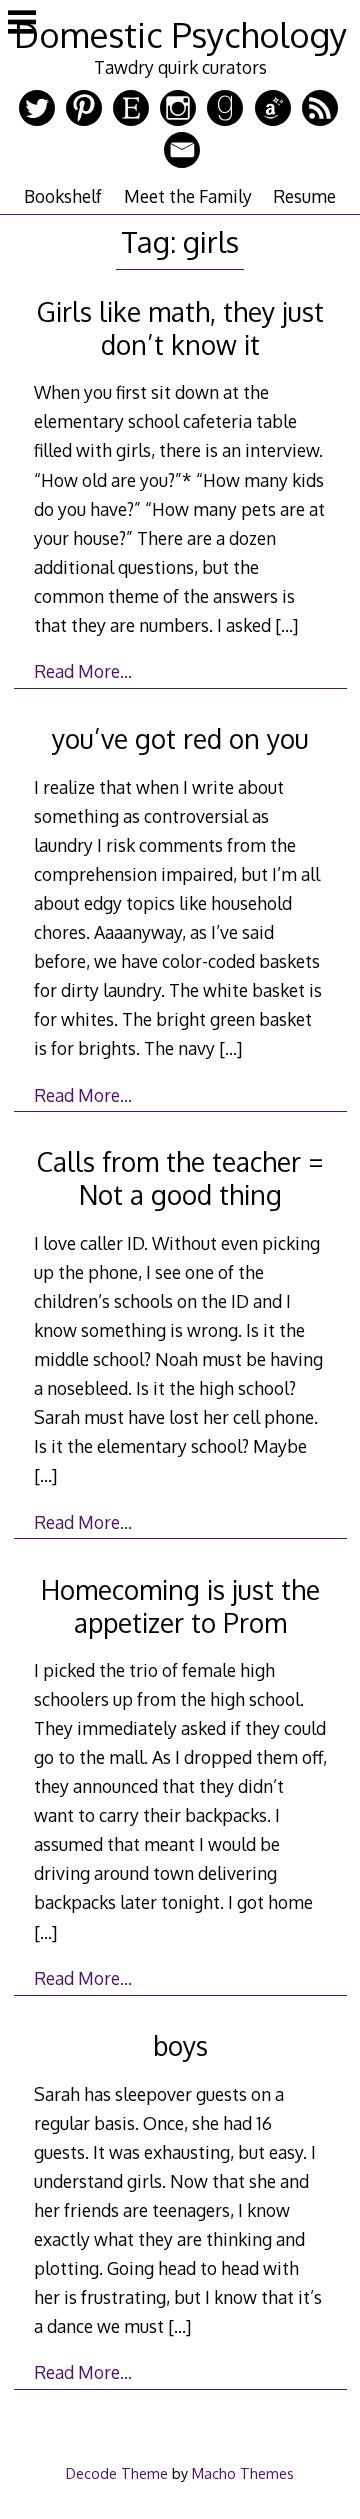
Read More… (83, 671)
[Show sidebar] (22, 24)
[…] (286, 625)
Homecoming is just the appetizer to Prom (180, 1606)
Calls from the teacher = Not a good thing (180, 1178)
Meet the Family (188, 196)
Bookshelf (63, 196)
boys (180, 2045)
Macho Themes (243, 2473)
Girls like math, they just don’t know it (180, 328)
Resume (304, 196)
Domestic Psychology (180, 34)
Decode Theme (117, 2473)
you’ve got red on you (180, 738)
